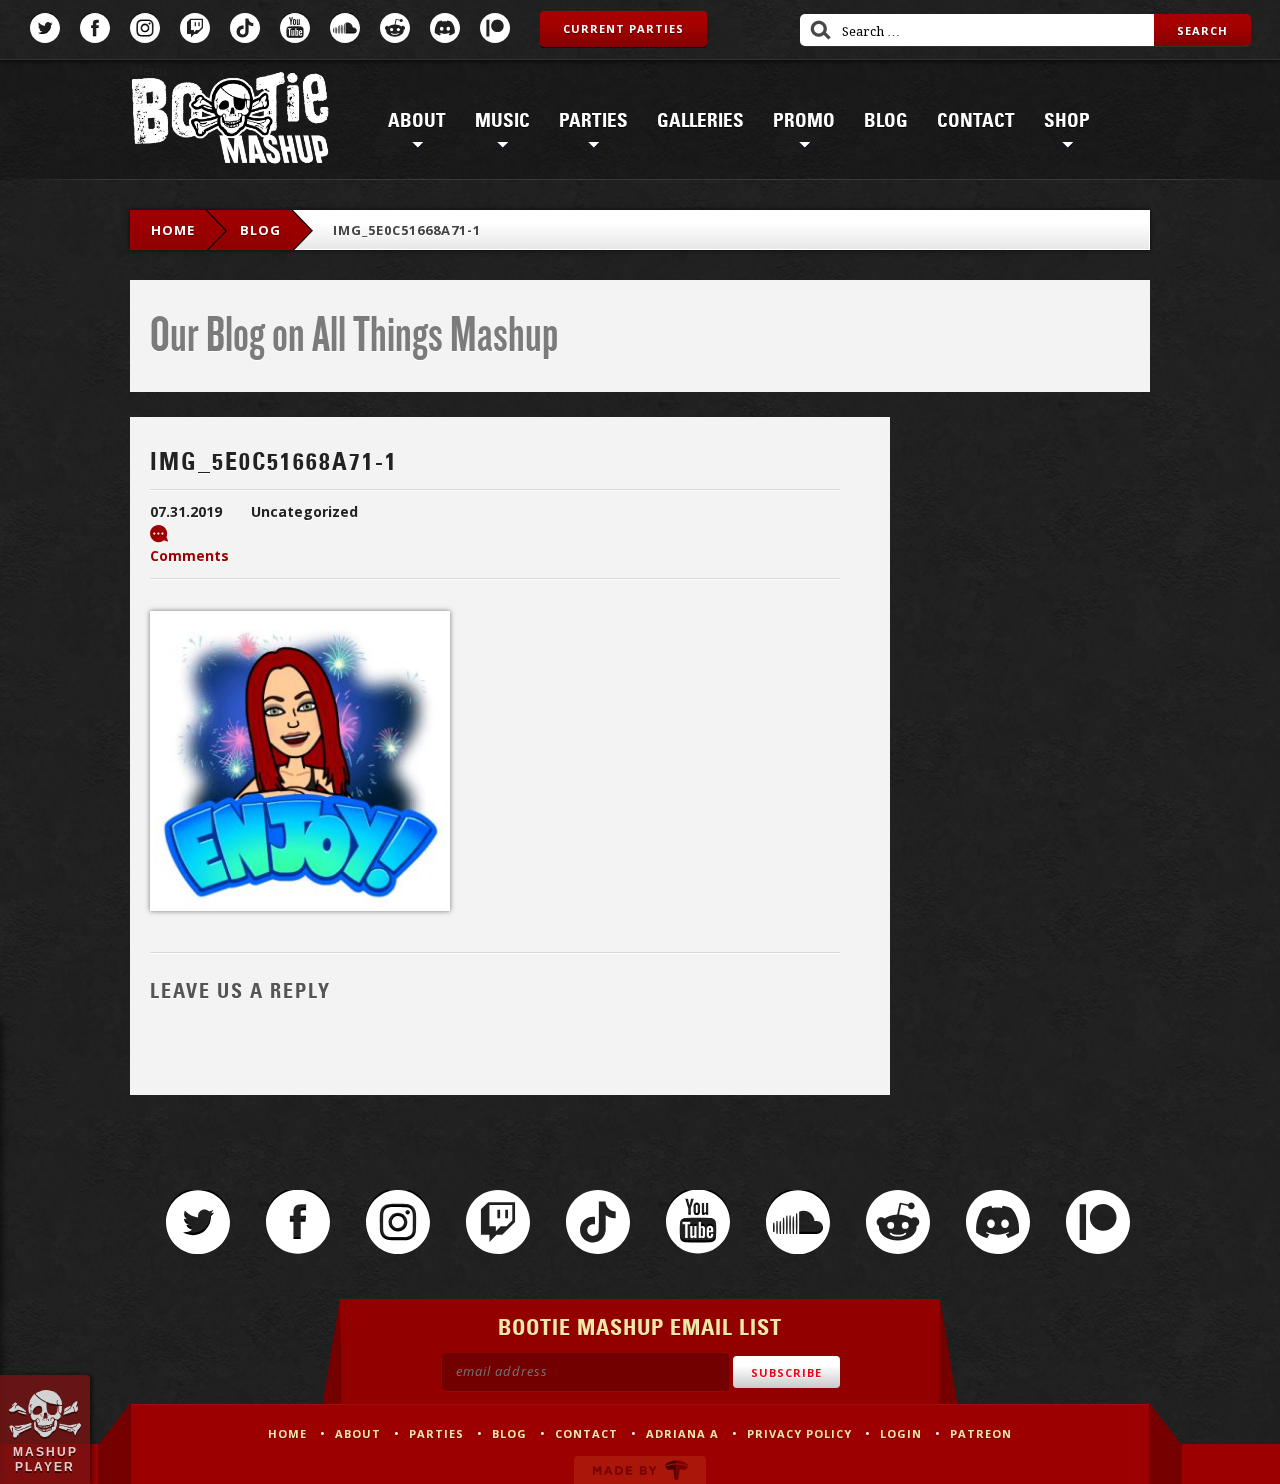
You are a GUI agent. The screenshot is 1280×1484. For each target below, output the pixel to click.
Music (502, 121)
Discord (445, 28)
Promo (804, 121)
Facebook (95, 28)
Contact (976, 121)
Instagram (145, 28)
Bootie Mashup (230, 121)
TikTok (245, 28)
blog (260, 230)
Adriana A (682, 1433)
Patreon (495, 28)
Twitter (45, 28)
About (417, 121)
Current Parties (623, 28)
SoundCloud (345, 28)
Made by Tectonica (640, 1470)
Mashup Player (45, 1459)
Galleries (700, 121)
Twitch (195, 28)
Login (901, 1433)
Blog (886, 121)
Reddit (395, 28)
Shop (1067, 121)
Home (173, 230)
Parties (593, 121)
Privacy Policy (799, 1433)
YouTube (295, 28)
